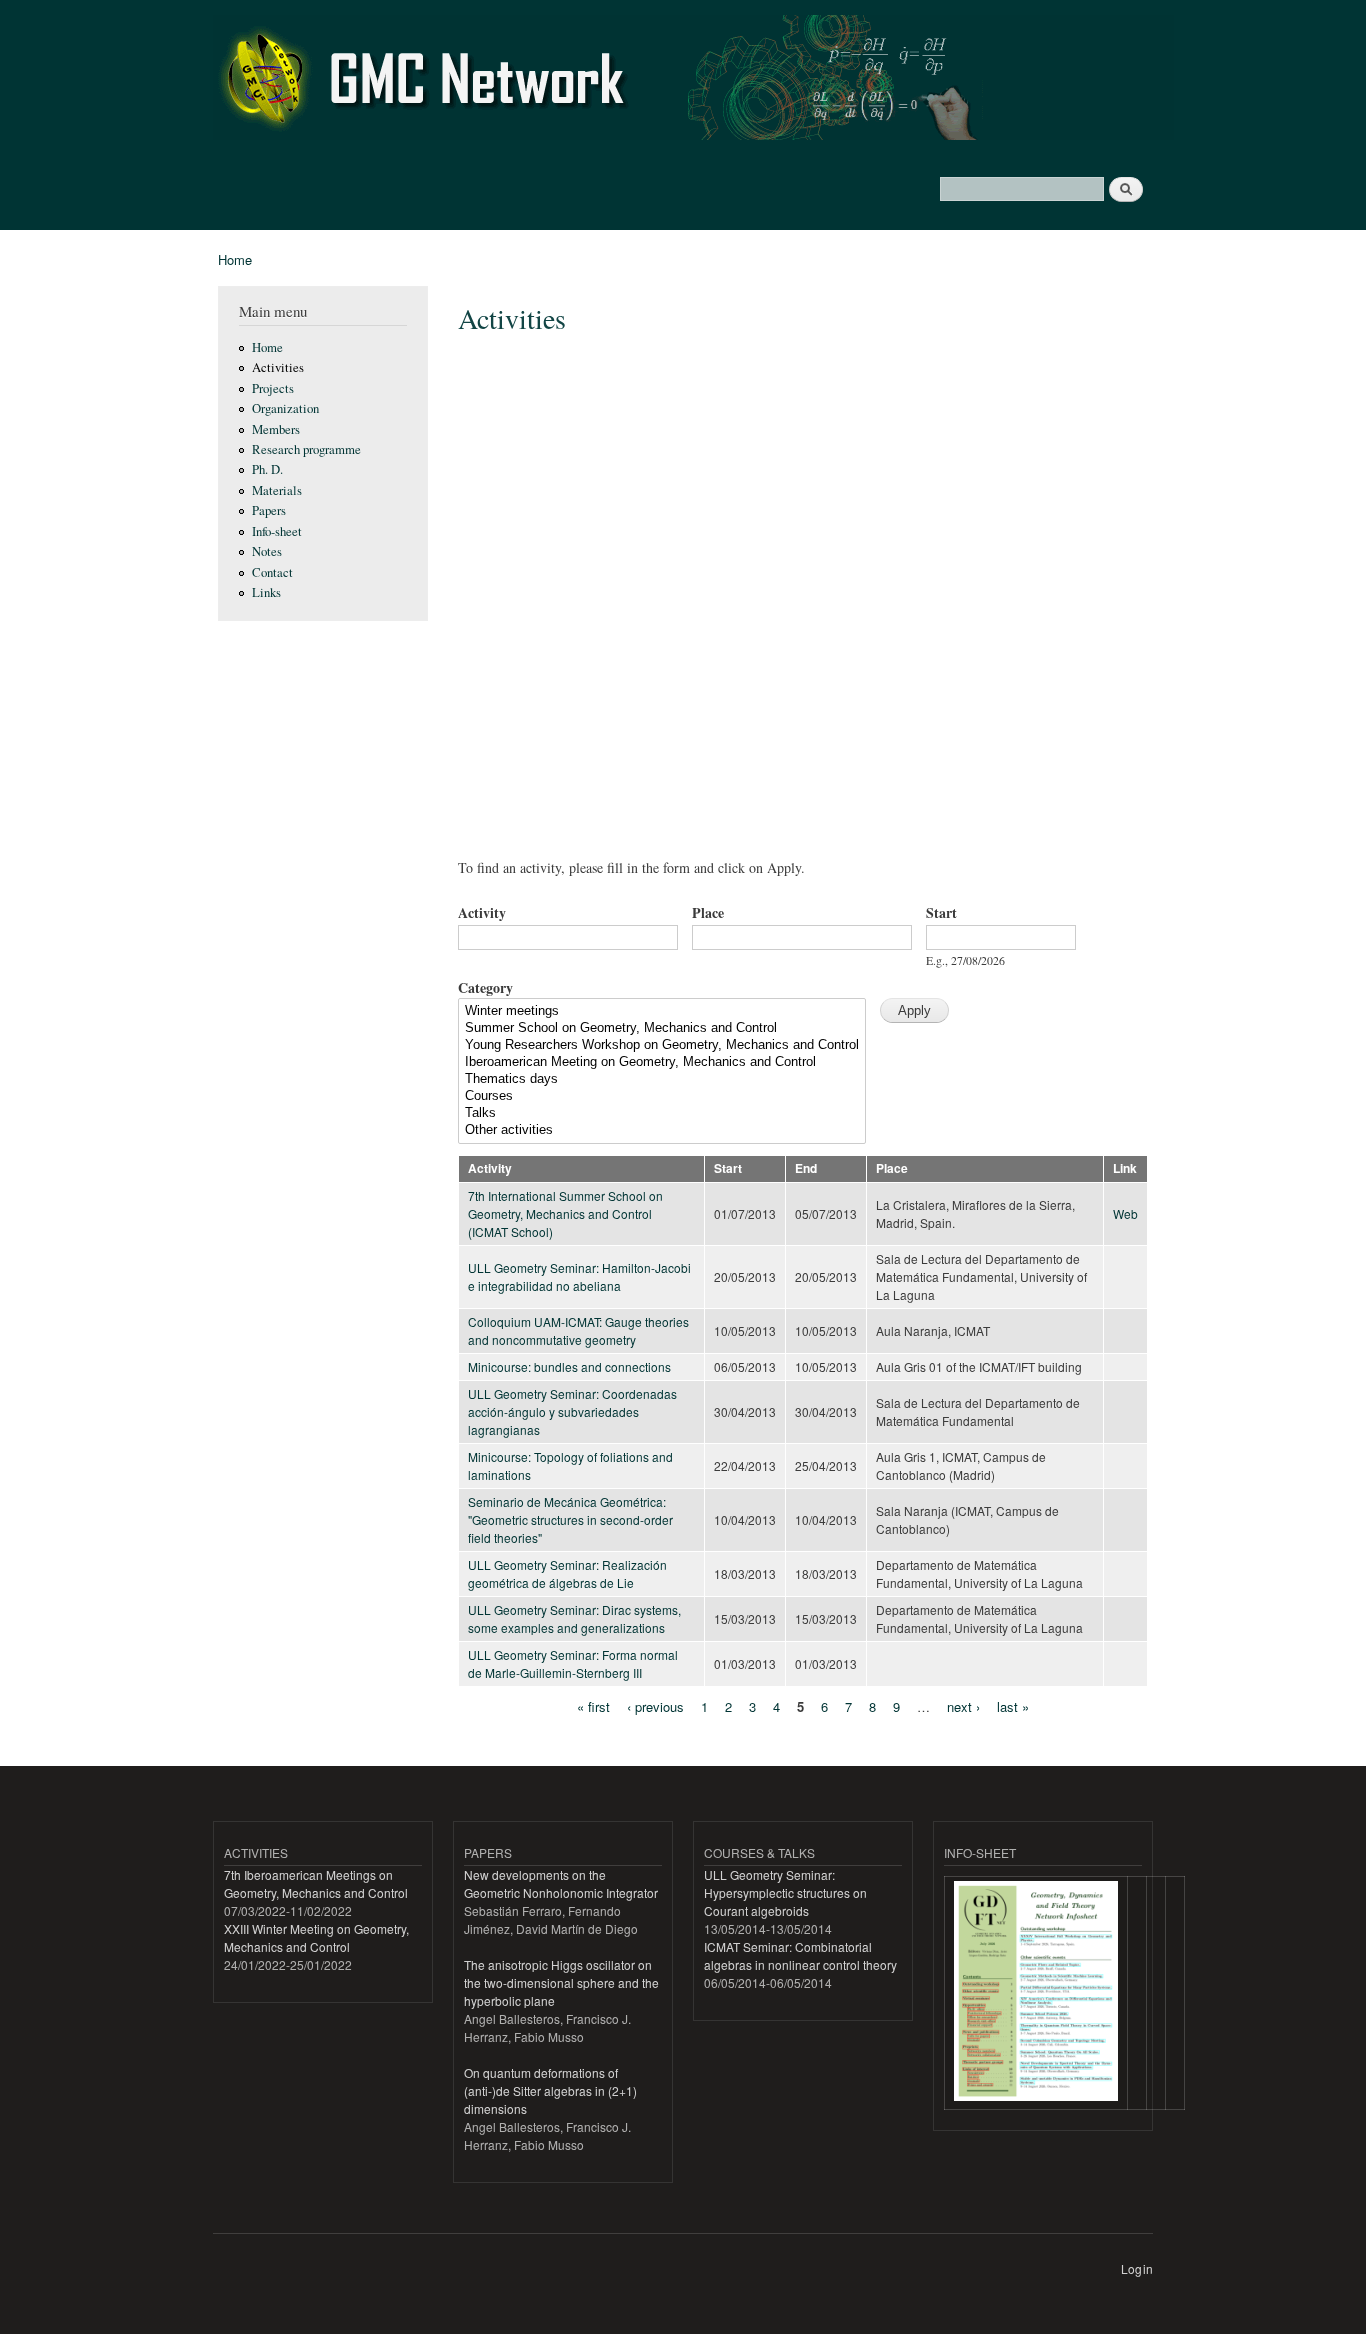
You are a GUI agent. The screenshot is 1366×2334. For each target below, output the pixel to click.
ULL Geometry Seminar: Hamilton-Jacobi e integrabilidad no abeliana (579, 1276)
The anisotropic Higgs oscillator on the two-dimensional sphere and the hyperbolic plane (561, 1982)
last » (1013, 1706)
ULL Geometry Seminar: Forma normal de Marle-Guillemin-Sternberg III (573, 1663)
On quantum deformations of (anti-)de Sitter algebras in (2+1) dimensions (550, 2090)
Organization (285, 408)
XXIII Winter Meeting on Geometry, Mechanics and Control (316, 1937)
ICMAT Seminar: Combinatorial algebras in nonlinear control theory (800, 1955)
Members (276, 429)
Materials (277, 490)
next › (963, 1706)
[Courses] (662, 1096)
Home (235, 259)
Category (485, 987)
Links (266, 592)
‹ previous (655, 1706)
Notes (267, 551)
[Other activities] (662, 1130)
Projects (273, 388)
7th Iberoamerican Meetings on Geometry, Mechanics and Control (316, 1883)
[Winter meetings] (662, 1011)
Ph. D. (267, 469)
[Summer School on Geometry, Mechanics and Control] (662, 1028)
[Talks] (662, 1113)
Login (1137, 2268)
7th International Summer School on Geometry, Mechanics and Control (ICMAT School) (565, 1213)
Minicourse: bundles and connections (569, 1366)
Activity (482, 912)
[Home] (696, 80)
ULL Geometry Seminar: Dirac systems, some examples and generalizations (574, 1618)
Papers (269, 510)
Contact (272, 572)
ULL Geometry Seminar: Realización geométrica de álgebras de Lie (567, 1573)
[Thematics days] (662, 1079)
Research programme (306, 449)
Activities (278, 367)
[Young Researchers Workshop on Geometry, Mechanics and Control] (662, 1045)
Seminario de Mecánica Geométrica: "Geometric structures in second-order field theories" (570, 1519)
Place (708, 912)
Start (941, 912)
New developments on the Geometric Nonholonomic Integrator (561, 1883)
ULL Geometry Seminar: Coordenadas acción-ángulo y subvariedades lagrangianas (572, 1411)
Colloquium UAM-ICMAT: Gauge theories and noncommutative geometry (578, 1330)
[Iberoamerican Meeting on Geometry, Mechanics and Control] (662, 1062)
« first (593, 1706)
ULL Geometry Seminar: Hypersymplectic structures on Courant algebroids (785, 1892)
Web (1125, 1213)
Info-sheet (277, 531)
